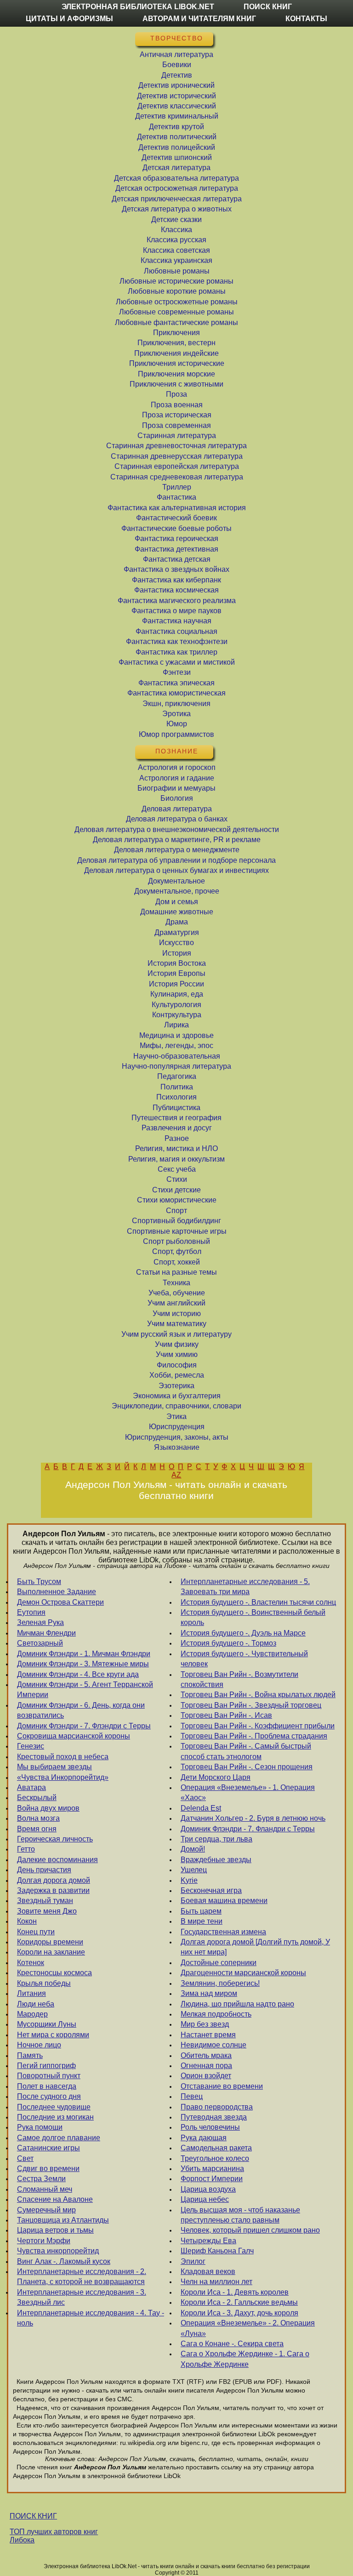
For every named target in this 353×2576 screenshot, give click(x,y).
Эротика (176, 714)
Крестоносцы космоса (54, 1973)
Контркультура (177, 1015)
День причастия (44, 1870)
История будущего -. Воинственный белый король (253, 1617)
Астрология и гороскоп (177, 767)
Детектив (177, 75)
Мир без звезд (205, 2024)
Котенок (31, 1963)
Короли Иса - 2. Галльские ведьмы (239, 2302)
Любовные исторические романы (176, 281)
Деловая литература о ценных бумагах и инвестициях (176, 870)
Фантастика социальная (176, 631)
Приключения (176, 333)
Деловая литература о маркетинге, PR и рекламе (177, 840)
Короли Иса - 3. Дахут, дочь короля (239, 2313)
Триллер (177, 487)
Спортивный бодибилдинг (176, 1221)
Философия (177, 1365)
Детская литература (176, 168)
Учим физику (177, 1344)
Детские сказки (176, 219)
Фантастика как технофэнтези (177, 641)
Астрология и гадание (177, 778)
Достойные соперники (219, 1963)
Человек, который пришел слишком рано (250, 2230)
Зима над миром (209, 1993)
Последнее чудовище (54, 2107)
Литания (31, 1993)
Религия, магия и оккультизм (176, 1159)
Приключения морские (176, 374)
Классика (176, 230)
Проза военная (177, 405)
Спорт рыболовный (176, 1241)
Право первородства (217, 2107)
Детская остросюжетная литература (177, 188)
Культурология (176, 1005)
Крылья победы (44, 1983)
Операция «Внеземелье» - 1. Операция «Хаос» (248, 1792)
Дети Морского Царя (216, 1777)
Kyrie (189, 1880)
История (177, 953)
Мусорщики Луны (47, 2024)
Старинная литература (177, 436)
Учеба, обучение (177, 1293)
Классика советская (176, 250)
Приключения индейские (176, 353)
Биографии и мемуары (176, 788)
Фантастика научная (177, 621)
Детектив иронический (176, 85)
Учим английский (176, 1303)
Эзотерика (176, 1386)
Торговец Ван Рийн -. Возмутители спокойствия (239, 1679)
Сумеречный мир (46, 2210)
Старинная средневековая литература (177, 477)
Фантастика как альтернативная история (177, 508)
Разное (177, 1138)
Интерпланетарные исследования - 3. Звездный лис (82, 2297)
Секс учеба (177, 1169)
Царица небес (205, 2199)
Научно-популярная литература (176, 1066)
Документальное (176, 881)
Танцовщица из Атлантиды (63, 2220)
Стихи (177, 1179)
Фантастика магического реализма (177, 601)
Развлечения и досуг (177, 1128)
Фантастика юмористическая (176, 693)
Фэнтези (177, 672)
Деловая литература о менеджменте (177, 850)
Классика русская (176, 240)
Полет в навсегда (47, 2086)
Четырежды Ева (208, 2241)
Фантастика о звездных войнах (176, 569)
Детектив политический (177, 137)
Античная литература (176, 54)
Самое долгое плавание (59, 2138)
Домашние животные (177, 912)
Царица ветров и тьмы (55, 2230)
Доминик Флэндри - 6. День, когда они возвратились (81, 1710)
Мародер (32, 2014)
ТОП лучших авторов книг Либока (54, 2536)
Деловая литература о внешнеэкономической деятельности (177, 829)
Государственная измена (223, 1932)
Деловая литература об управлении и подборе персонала (176, 860)
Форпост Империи (212, 2179)
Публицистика (176, 1108)
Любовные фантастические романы (176, 322)
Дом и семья (177, 902)
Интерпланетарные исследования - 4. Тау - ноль (91, 2318)
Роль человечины (210, 2127)
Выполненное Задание (57, 1592)
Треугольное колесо (215, 2158)
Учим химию (177, 1354)
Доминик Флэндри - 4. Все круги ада (78, 1674)
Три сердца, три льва (216, 1839)
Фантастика (176, 497)
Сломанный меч (45, 2189)
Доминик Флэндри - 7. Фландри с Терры (248, 1829)
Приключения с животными (176, 384)
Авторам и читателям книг (199, 19)
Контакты (306, 19)
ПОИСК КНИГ (33, 2516)
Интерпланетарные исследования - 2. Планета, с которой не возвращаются (82, 2277)
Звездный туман (45, 1901)
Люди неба (36, 2004)
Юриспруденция (177, 1427)
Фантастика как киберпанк (176, 580)
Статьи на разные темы (176, 1272)
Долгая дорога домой (54, 1880)
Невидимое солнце (214, 2045)
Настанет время (208, 2035)
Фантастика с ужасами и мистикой (177, 662)
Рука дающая (204, 2138)
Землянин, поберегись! (220, 1983)
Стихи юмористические (177, 1200)
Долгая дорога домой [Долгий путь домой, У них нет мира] (255, 1947)
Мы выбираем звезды (54, 1767)
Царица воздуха (208, 2189)
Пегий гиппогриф (46, 2066)
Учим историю (177, 1314)
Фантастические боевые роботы (176, 528)
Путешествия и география (176, 1118)
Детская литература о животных (177, 209)
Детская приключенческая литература (177, 199)
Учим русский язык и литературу (176, 1334)
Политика (177, 1087)
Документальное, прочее (177, 891)
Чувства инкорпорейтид (58, 2251)
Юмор (177, 724)
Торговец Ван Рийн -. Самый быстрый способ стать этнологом (246, 1751)
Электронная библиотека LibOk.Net (138, 7)
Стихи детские (176, 1190)
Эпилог (193, 2261)
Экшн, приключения (176, 704)
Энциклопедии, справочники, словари (176, 1406)
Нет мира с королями (53, 2035)
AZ (176, 1475)
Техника (176, 1283)
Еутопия (31, 1612)
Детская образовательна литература (176, 178)
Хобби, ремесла (177, 1375)
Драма (177, 922)
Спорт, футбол (177, 1251)
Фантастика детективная (176, 549)
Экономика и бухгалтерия (177, 1396)
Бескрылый (37, 1798)
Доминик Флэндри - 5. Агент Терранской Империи (85, 1690)
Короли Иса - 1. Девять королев (235, 2292)
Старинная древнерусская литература (177, 456)
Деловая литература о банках (177, 819)
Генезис (31, 1746)
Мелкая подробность (216, 2014)
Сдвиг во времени (48, 2169)
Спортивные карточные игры (177, 1231)
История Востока (177, 963)
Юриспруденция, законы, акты (177, 1437)
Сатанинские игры (48, 2148)
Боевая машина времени (224, 1901)
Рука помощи (40, 2127)
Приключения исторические (177, 363)
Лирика (176, 1025)
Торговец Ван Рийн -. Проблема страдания (254, 1736)
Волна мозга (38, 1818)
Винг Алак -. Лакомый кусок (64, 2261)
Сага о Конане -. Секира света (232, 2344)
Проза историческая (177, 415)
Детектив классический (177, 106)
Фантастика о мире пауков (176, 611)
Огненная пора (206, 2066)
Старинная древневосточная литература (176, 446)
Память (30, 2055)
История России (176, 984)
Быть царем (201, 1911)
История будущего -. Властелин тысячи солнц (258, 1602)
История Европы (176, 973)
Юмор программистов (176, 734)
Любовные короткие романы (177, 291)
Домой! (193, 1849)
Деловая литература (177, 809)
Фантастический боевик (176, 518)
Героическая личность (55, 1839)
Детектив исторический (176, 96)
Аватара (31, 1787)
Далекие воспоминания (57, 1860)
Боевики (177, 65)
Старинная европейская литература (177, 466)
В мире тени (202, 1921)
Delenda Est (201, 1808)
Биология (177, 798)
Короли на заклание (51, 1952)
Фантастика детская (177, 559)
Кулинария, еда (177, 994)
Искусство (176, 943)
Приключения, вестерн (176, 343)
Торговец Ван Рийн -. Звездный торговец (251, 1705)
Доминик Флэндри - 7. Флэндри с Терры (84, 1726)
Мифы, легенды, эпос (176, 1046)
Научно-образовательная (177, 1056)
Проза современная (176, 425)
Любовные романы (177, 271)
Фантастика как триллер (176, 652)
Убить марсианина (212, 2169)
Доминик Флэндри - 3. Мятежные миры (83, 1664)
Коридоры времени (50, 1942)
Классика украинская (176, 260)
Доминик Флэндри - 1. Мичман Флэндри (84, 1654)
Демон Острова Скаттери (60, 1602)
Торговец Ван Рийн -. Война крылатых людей (258, 1695)
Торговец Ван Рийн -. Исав (226, 1715)
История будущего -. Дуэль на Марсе (243, 1633)
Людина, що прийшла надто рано (237, 2004)
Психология (176, 1097)
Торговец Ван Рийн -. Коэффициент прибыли (258, 1726)
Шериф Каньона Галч (217, 2251)
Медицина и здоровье (176, 1035)
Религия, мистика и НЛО (176, 1148)
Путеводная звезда (214, 2117)
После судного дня (49, 2096)
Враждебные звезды (216, 1860)
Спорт (176, 1211)
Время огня (37, 1829)
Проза (176, 394)
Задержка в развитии (53, 1890)
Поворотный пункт (49, 2076)
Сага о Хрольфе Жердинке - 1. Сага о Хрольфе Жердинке (245, 2359)
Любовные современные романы (176, 312)
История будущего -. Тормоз (228, 1643)
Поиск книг (268, 7)
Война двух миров (48, 1808)
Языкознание (177, 1447)
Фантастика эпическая (176, 683)
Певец (192, 2096)
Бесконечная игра (211, 1890)
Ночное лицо (39, 2045)
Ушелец (194, 1870)
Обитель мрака (206, 2055)
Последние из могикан (55, 2117)
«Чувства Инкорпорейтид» (63, 1777)
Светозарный (40, 1643)
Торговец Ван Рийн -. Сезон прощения (247, 1767)
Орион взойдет (206, 2076)
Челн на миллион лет (216, 2282)
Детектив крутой (176, 127)
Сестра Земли (41, 2179)
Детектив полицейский (177, 147)
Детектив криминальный (177, 116)
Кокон (27, 1921)
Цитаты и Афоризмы (69, 19)
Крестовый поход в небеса (63, 1757)
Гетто (26, 1849)
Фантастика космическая (176, 590)
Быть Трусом (39, 1582)
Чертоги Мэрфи (44, 2241)
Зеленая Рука (40, 1622)
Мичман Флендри (46, 1633)
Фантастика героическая (176, 539)
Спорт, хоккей (177, 1262)
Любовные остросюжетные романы (177, 302)
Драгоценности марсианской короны (243, 1973)
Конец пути (36, 1932)
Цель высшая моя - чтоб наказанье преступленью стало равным (240, 2215)
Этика (176, 1416)
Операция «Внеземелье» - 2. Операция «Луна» (248, 2328)
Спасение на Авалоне (55, 2199)
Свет (25, 2158)
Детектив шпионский (177, 157)
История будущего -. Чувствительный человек (244, 1659)
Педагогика (177, 1076)
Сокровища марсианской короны (74, 1736)
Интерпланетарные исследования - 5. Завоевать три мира (245, 1587)
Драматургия (177, 932)
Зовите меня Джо (47, 1911)
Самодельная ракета (216, 2148)
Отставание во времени (222, 2086)
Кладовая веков (208, 2271)
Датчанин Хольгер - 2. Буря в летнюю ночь (253, 1818)
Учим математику (177, 1324)
